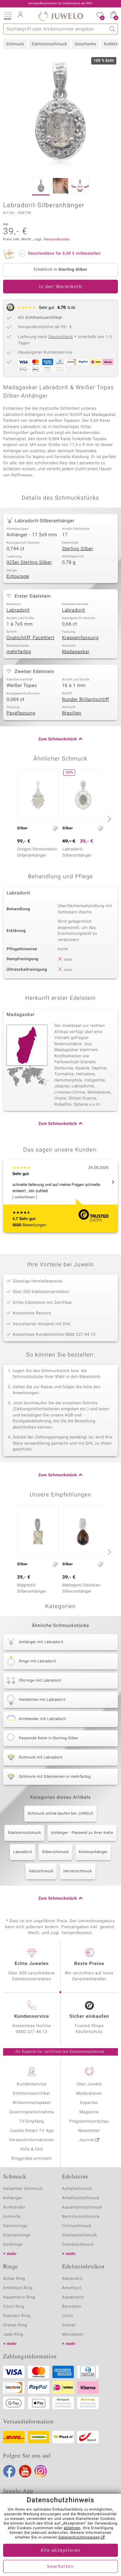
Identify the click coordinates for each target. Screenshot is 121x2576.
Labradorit (18, 610)
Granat (69, 2325)
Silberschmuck (55, 1852)
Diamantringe (17, 2235)
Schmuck (15, 44)
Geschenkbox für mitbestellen (64, 254)
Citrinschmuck (77, 2226)
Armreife (12, 2217)
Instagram (41, 2471)
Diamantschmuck (80, 2235)
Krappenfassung (80, 638)
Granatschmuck (78, 2245)
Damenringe (15, 2226)
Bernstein (72, 2307)
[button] (8, 16)
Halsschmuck (41, 1871)
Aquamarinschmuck (82, 2207)
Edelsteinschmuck (49, 44)
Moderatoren (89, 2094)
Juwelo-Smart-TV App (32, 2131)
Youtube (25, 2471)
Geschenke (85, 44)
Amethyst (72, 2288)
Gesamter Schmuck (23, 2189)
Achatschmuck (77, 2189)
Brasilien (72, 713)
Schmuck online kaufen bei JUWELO (60, 1814)
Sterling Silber (78, 549)
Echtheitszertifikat (32, 2094)
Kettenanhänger (93, 1852)
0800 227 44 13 (32, 2032)
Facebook (9, 2471)
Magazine (89, 2112)
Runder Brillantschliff (86, 700)
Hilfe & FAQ (32, 2149)
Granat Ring (15, 2325)
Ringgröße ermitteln (32, 2159)
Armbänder (14, 2207)
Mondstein (73, 2335)
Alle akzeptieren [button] (60, 2551)
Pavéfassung (21, 713)
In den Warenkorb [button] (60, 287)
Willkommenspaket (32, 2103)
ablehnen (72, 2528)
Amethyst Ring (18, 2288)
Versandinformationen (32, 2140)
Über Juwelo (89, 2084)
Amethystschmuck (81, 2198)
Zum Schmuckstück (58, 739)
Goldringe (13, 2245)
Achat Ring (14, 2279)
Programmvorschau (89, 2121)
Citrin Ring (14, 2307)
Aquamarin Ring (19, 2297)
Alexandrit (72, 2279)
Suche (112, 29)
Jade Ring (13, 2335)
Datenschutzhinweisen (79, 2538)
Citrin (68, 2316)
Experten (89, 2103)
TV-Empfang (32, 2121)
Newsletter (89, 2131)
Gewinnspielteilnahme (32, 2112)
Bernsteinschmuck (81, 2217)
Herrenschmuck (78, 1871)
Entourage (18, 577)
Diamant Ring (17, 2316)
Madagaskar (76, 652)
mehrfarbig (19, 652)
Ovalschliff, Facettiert (30, 638)
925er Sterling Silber (29, 563)
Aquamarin (73, 2297)
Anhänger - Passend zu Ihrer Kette (82, 1833)
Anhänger (13, 2198)
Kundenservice (32, 2084)
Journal (87, 2140)
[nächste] (109, 819)
